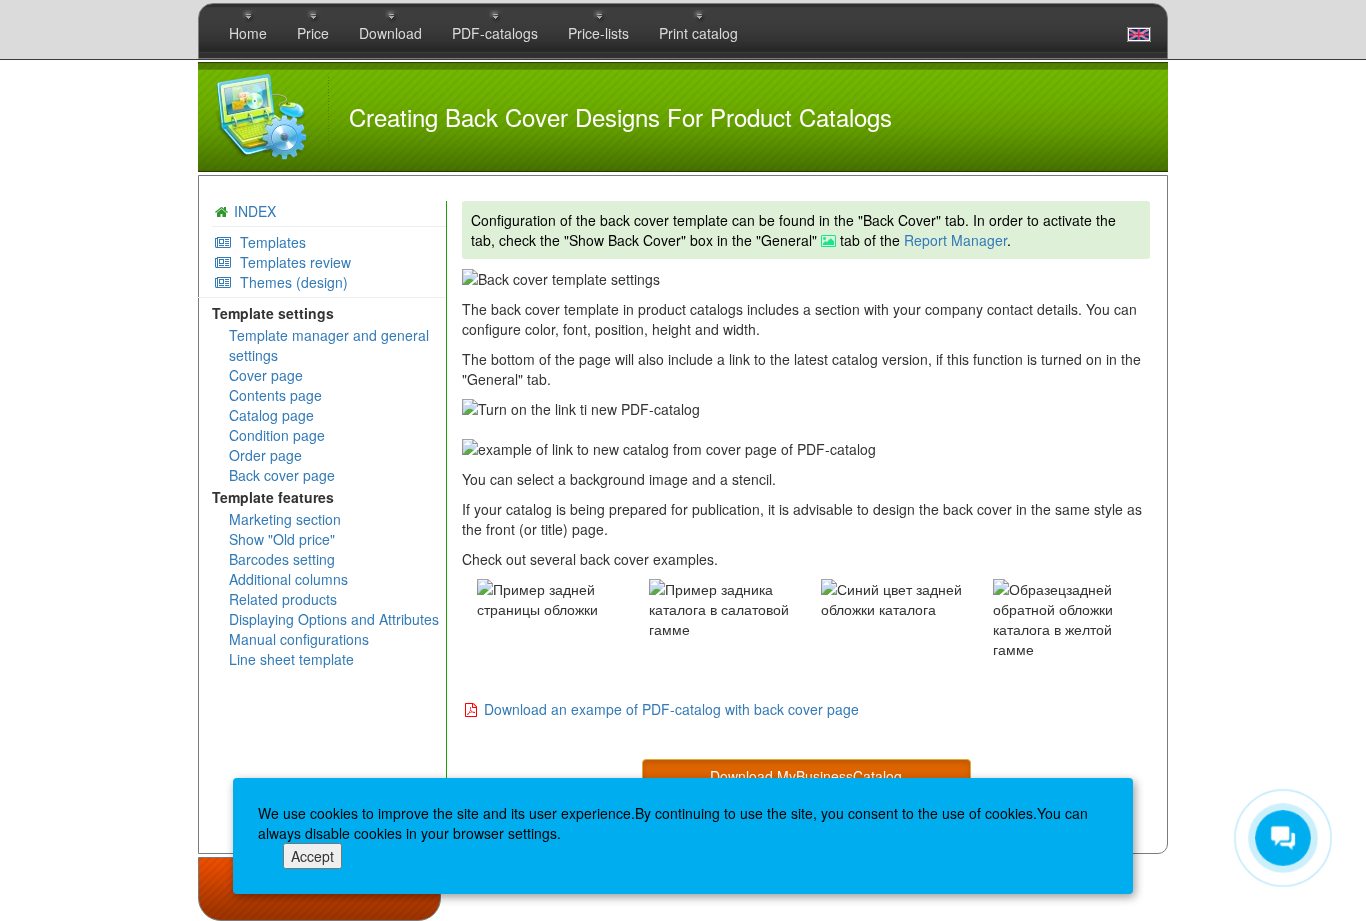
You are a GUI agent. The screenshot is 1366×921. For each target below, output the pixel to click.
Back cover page (282, 475)
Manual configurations (299, 639)
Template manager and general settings (329, 345)
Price (313, 33)
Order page (265, 455)
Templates (269, 242)
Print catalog (698, 33)
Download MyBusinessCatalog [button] (806, 776)
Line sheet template (291, 659)
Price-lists (598, 33)
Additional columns (288, 579)
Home (248, 33)
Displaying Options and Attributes (334, 619)
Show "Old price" (282, 539)
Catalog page (271, 415)
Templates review (291, 262)
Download (390, 33)
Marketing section (285, 519)
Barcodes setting (282, 559)
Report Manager (955, 240)
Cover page (266, 375)
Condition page (277, 435)
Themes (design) (290, 282)
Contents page (275, 395)
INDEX (255, 211)
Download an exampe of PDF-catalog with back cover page (671, 709)
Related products (283, 599)
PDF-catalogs (495, 33)
